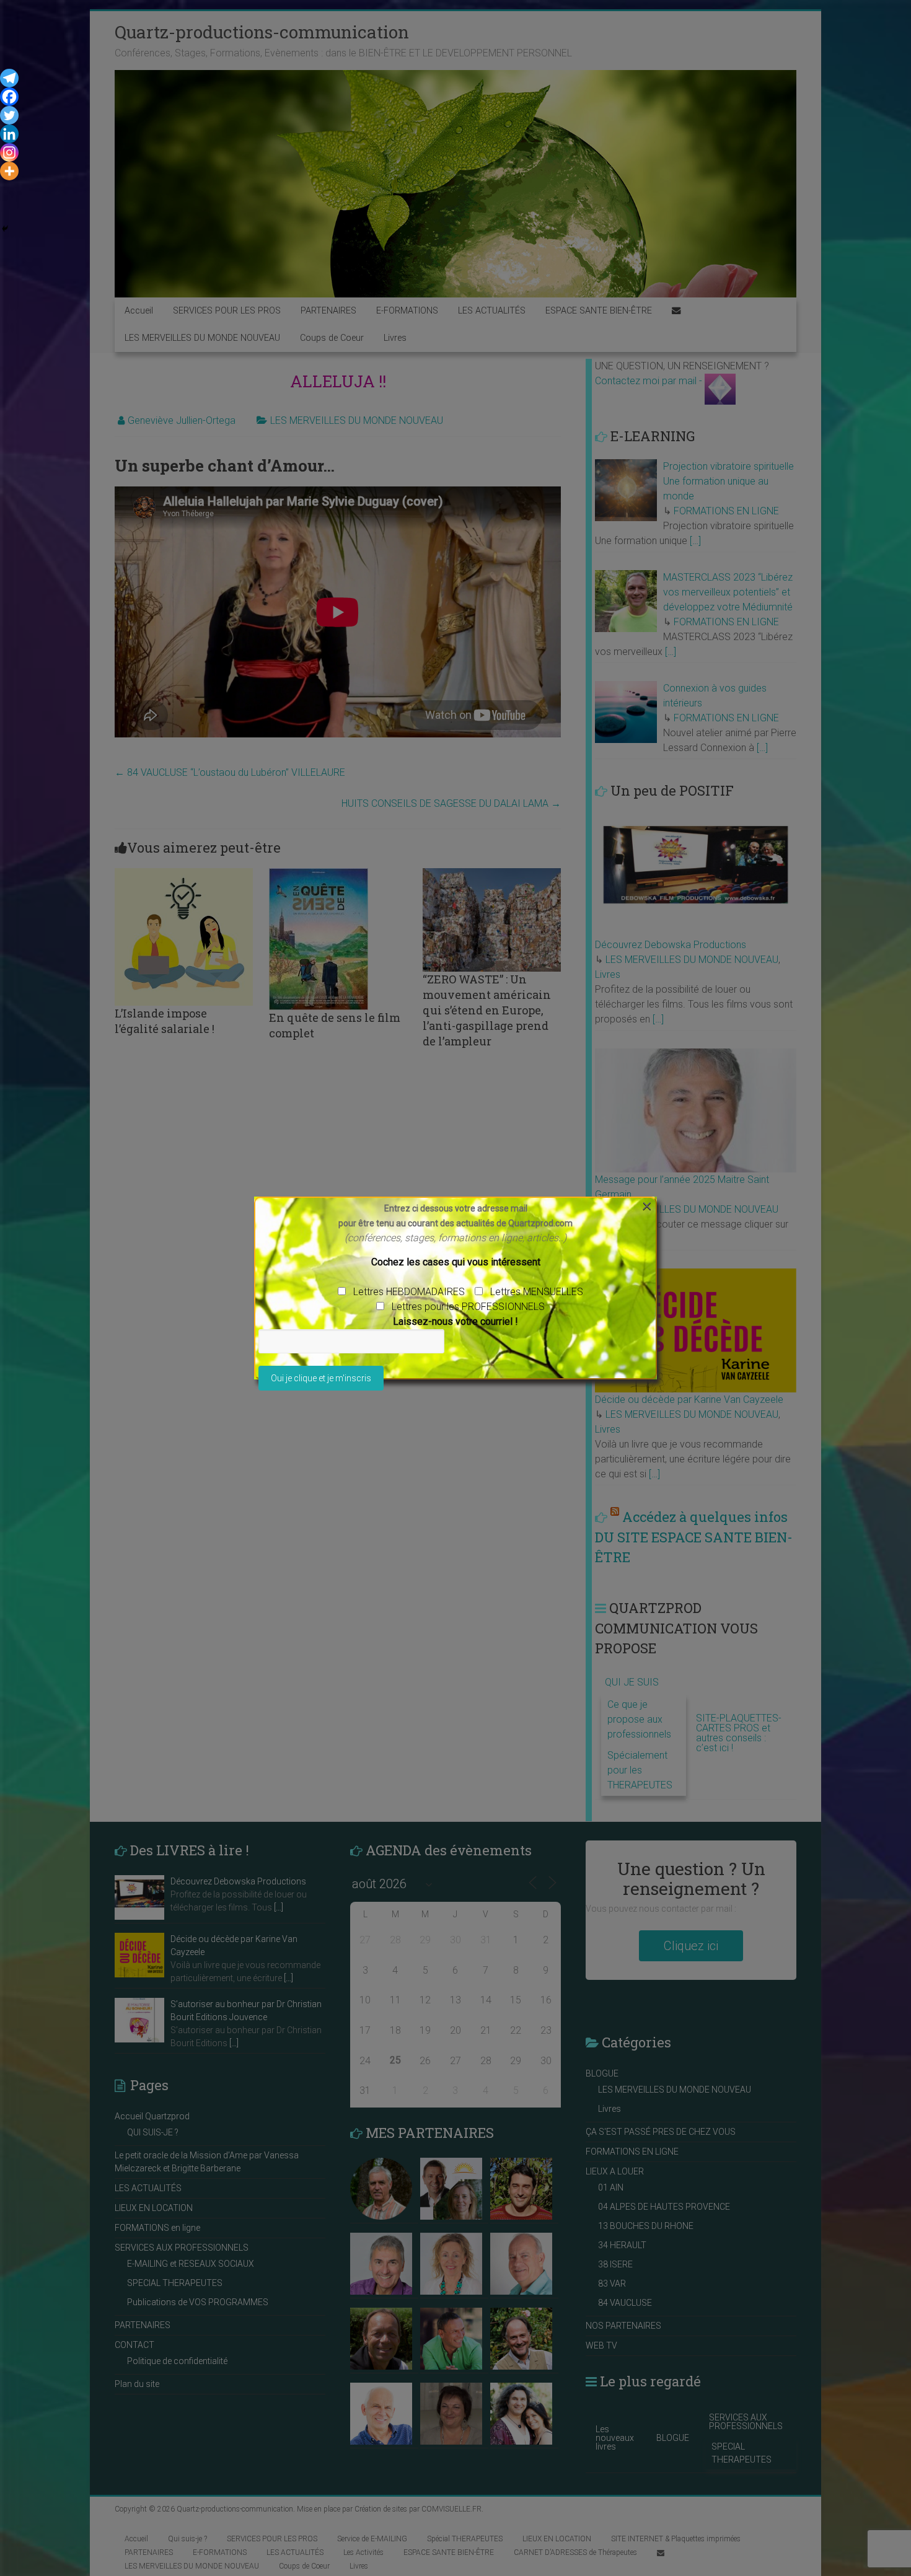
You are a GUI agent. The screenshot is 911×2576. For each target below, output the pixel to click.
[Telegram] (9, 78)
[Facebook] (9, 97)
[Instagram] (9, 152)
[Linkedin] (9, 134)
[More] (9, 171)
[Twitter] (9, 115)
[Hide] (5, 229)
